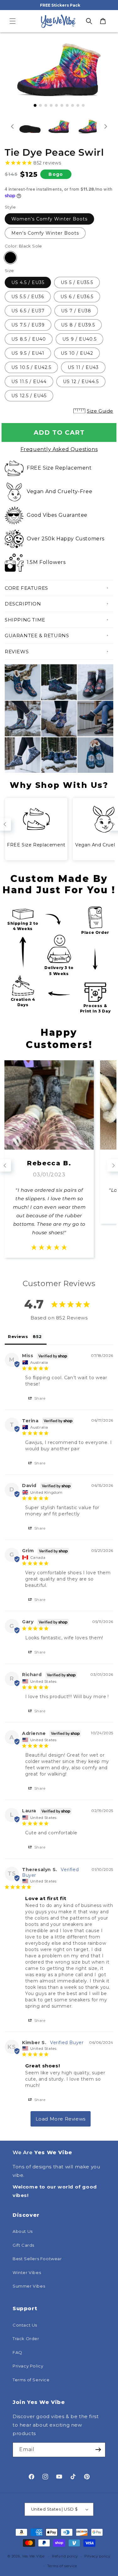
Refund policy (65, 2556)
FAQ (17, 2352)
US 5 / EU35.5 (77, 282)
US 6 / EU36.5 (77, 297)
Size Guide (100, 411)
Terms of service (62, 2566)
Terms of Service (31, 2380)
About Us (23, 2231)
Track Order (26, 2339)
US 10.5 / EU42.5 (31, 367)
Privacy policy (97, 2556)
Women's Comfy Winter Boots (49, 219)
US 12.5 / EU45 (29, 396)
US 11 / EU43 (83, 367)
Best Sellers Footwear (37, 2259)
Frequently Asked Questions (59, 449)
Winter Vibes (27, 2272)
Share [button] (39, 1398)
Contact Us (25, 2325)
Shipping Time (25, 620)
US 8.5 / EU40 (29, 339)
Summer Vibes (29, 2286)
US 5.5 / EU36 (28, 297)
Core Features (26, 588)
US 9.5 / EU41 (28, 353)
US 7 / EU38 (76, 311)
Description (23, 604)
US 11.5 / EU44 (29, 382)
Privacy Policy (28, 2366)
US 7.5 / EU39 (28, 325)
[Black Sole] (10, 258)
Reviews (17, 652)
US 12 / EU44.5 (81, 382)
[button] (13, 21)
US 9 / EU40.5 (79, 339)
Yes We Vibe (33, 2556)
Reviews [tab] (18, 1336)
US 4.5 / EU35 (28, 282)
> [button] (61, 2119)
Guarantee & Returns (37, 636)
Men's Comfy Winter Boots (45, 233)
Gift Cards (23, 2245)
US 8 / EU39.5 (78, 325)
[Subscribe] (98, 2450)
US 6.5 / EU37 (28, 311)
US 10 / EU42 (77, 353)
